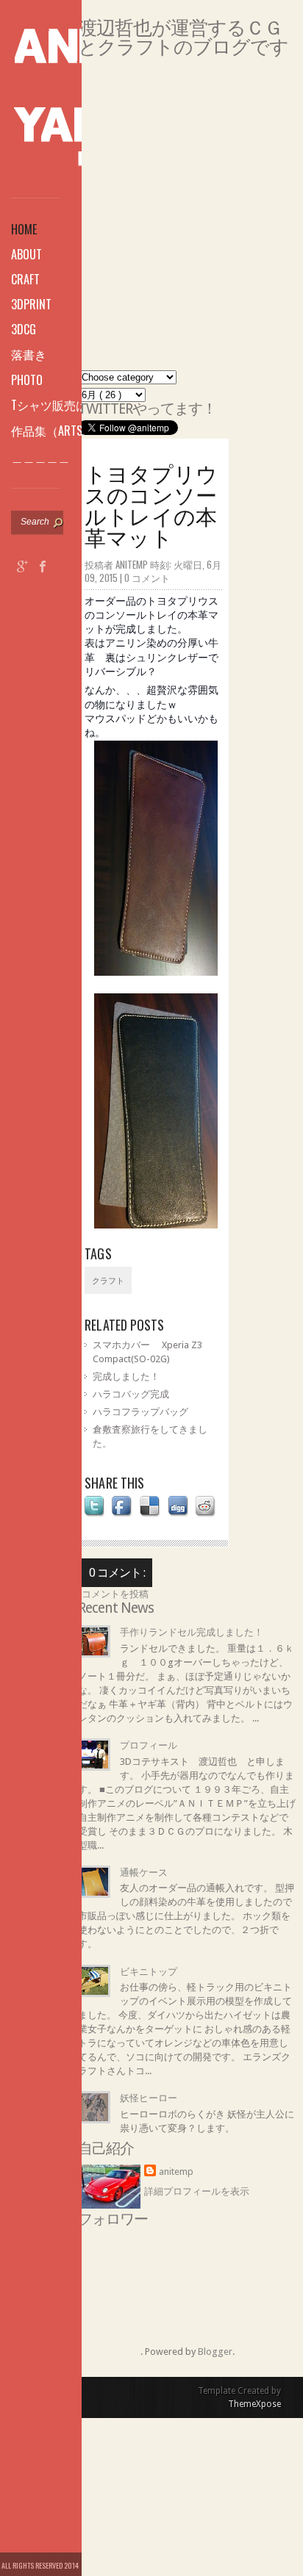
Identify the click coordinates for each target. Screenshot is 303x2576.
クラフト (108, 1281)
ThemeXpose (254, 2404)
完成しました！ (126, 1377)
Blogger (215, 2352)
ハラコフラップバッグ (140, 1412)
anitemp (176, 2172)
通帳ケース (144, 1872)
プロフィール (149, 1745)
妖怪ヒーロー (149, 2098)
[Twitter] (23, 591)
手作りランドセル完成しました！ (192, 1632)
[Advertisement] (151, 219)
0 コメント (147, 578)
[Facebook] (43, 568)
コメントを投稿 (115, 1594)
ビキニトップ (149, 1972)
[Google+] (23, 568)
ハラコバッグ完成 (131, 1394)
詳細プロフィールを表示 (197, 2191)
